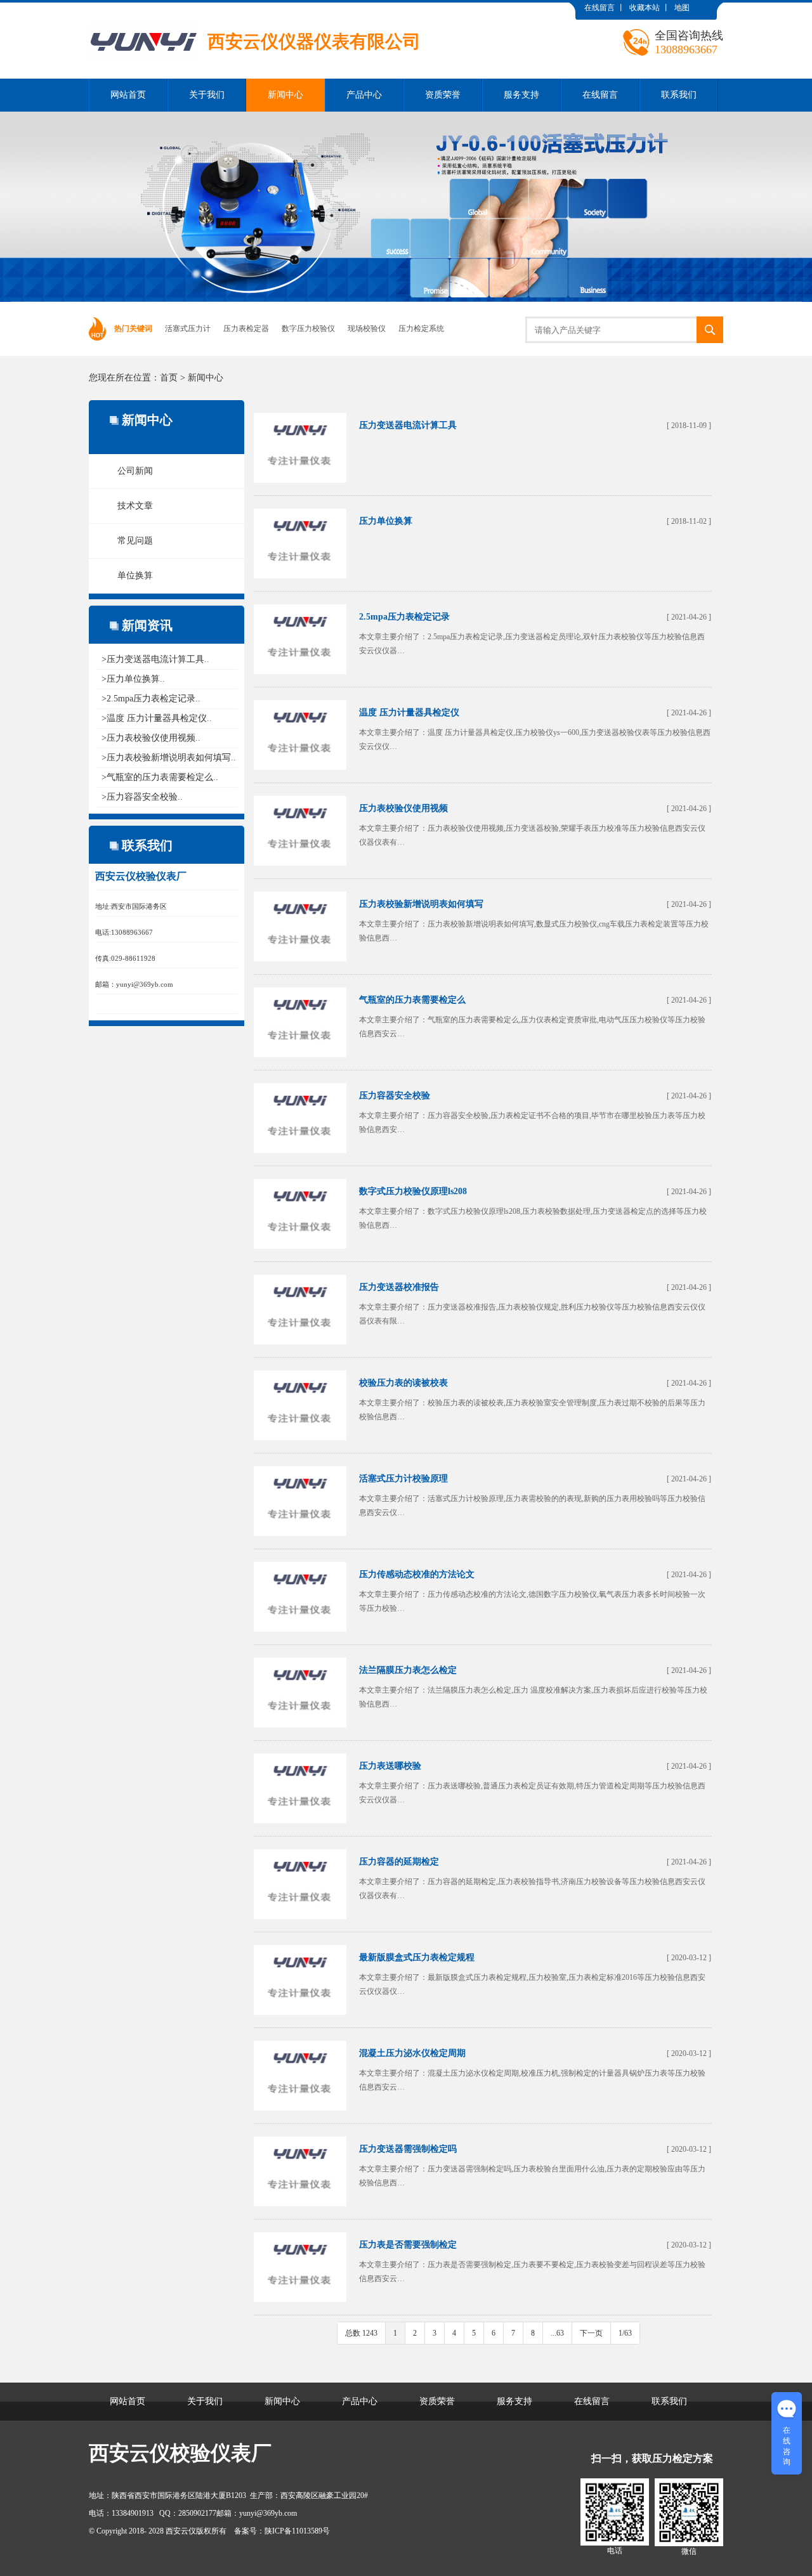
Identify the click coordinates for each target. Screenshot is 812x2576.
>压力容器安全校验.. (142, 797)
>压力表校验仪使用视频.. (151, 738)
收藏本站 (645, 8)
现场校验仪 (367, 329)
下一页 (591, 2333)
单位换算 (135, 576)
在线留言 (599, 8)
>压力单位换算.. (133, 679)
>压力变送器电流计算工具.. (155, 659)
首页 (169, 378)
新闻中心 (285, 95)
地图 (682, 8)
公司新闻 (135, 471)
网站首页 (128, 95)
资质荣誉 (443, 95)
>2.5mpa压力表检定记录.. (151, 699)
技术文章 (135, 506)
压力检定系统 (421, 329)
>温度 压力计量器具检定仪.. (157, 718)
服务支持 (521, 95)
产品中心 (364, 95)
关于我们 (207, 95)
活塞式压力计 (188, 329)
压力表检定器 (246, 329)
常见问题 (135, 541)
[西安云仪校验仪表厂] (255, 12)
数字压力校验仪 (308, 329)
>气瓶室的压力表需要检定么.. (160, 777)
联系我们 (679, 95)
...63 (557, 2333)
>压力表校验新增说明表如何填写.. (169, 758)
